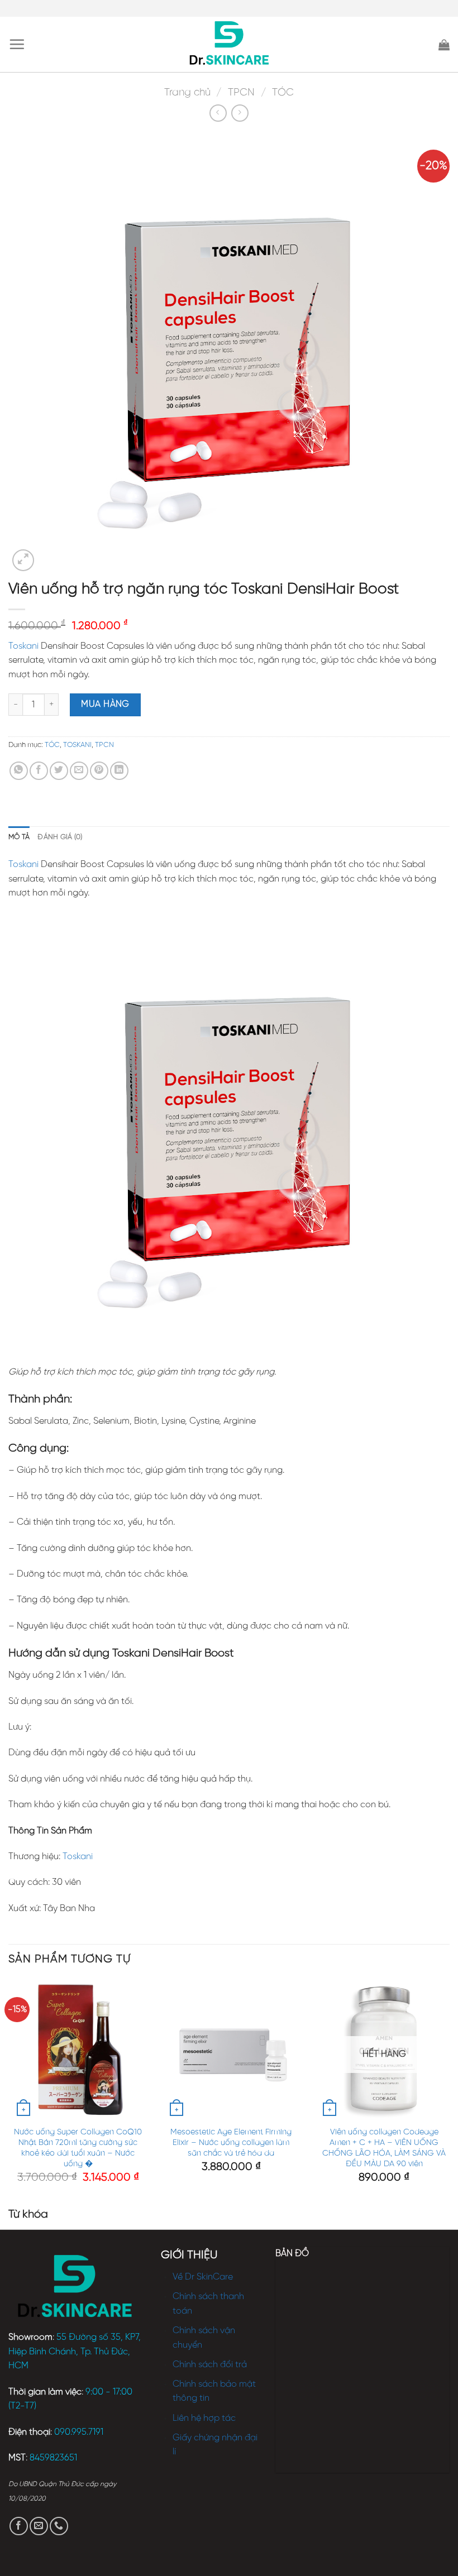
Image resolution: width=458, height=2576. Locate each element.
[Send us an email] (39, 2526)
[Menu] (17, 44)
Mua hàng (105, 704)
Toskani (23, 646)
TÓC (283, 93)
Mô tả (19, 837)
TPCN (241, 93)
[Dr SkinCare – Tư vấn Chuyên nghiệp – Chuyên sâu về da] (229, 45)
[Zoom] (23, 560)
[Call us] (59, 2526)
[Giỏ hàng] (444, 45)
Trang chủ (187, 93)
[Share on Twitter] (59, 771)
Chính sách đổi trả (210, 2365)
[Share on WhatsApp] (19, 771)
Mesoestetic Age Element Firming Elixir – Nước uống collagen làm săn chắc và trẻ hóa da (231, 2142)
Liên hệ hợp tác (204, 2418)
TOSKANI (77, 745)
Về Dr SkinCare (203, 2277)
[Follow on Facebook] (19, 2526)
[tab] (19, 837)
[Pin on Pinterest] (99, 771)
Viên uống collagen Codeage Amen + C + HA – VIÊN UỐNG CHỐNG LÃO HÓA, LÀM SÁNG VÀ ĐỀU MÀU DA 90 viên (384, 2148)
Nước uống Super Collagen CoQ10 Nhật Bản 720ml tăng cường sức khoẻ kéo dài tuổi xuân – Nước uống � (78, 2148)
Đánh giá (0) (60, 837)
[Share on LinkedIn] (119, 771)
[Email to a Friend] (79, 771)
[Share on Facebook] (39, 771)
